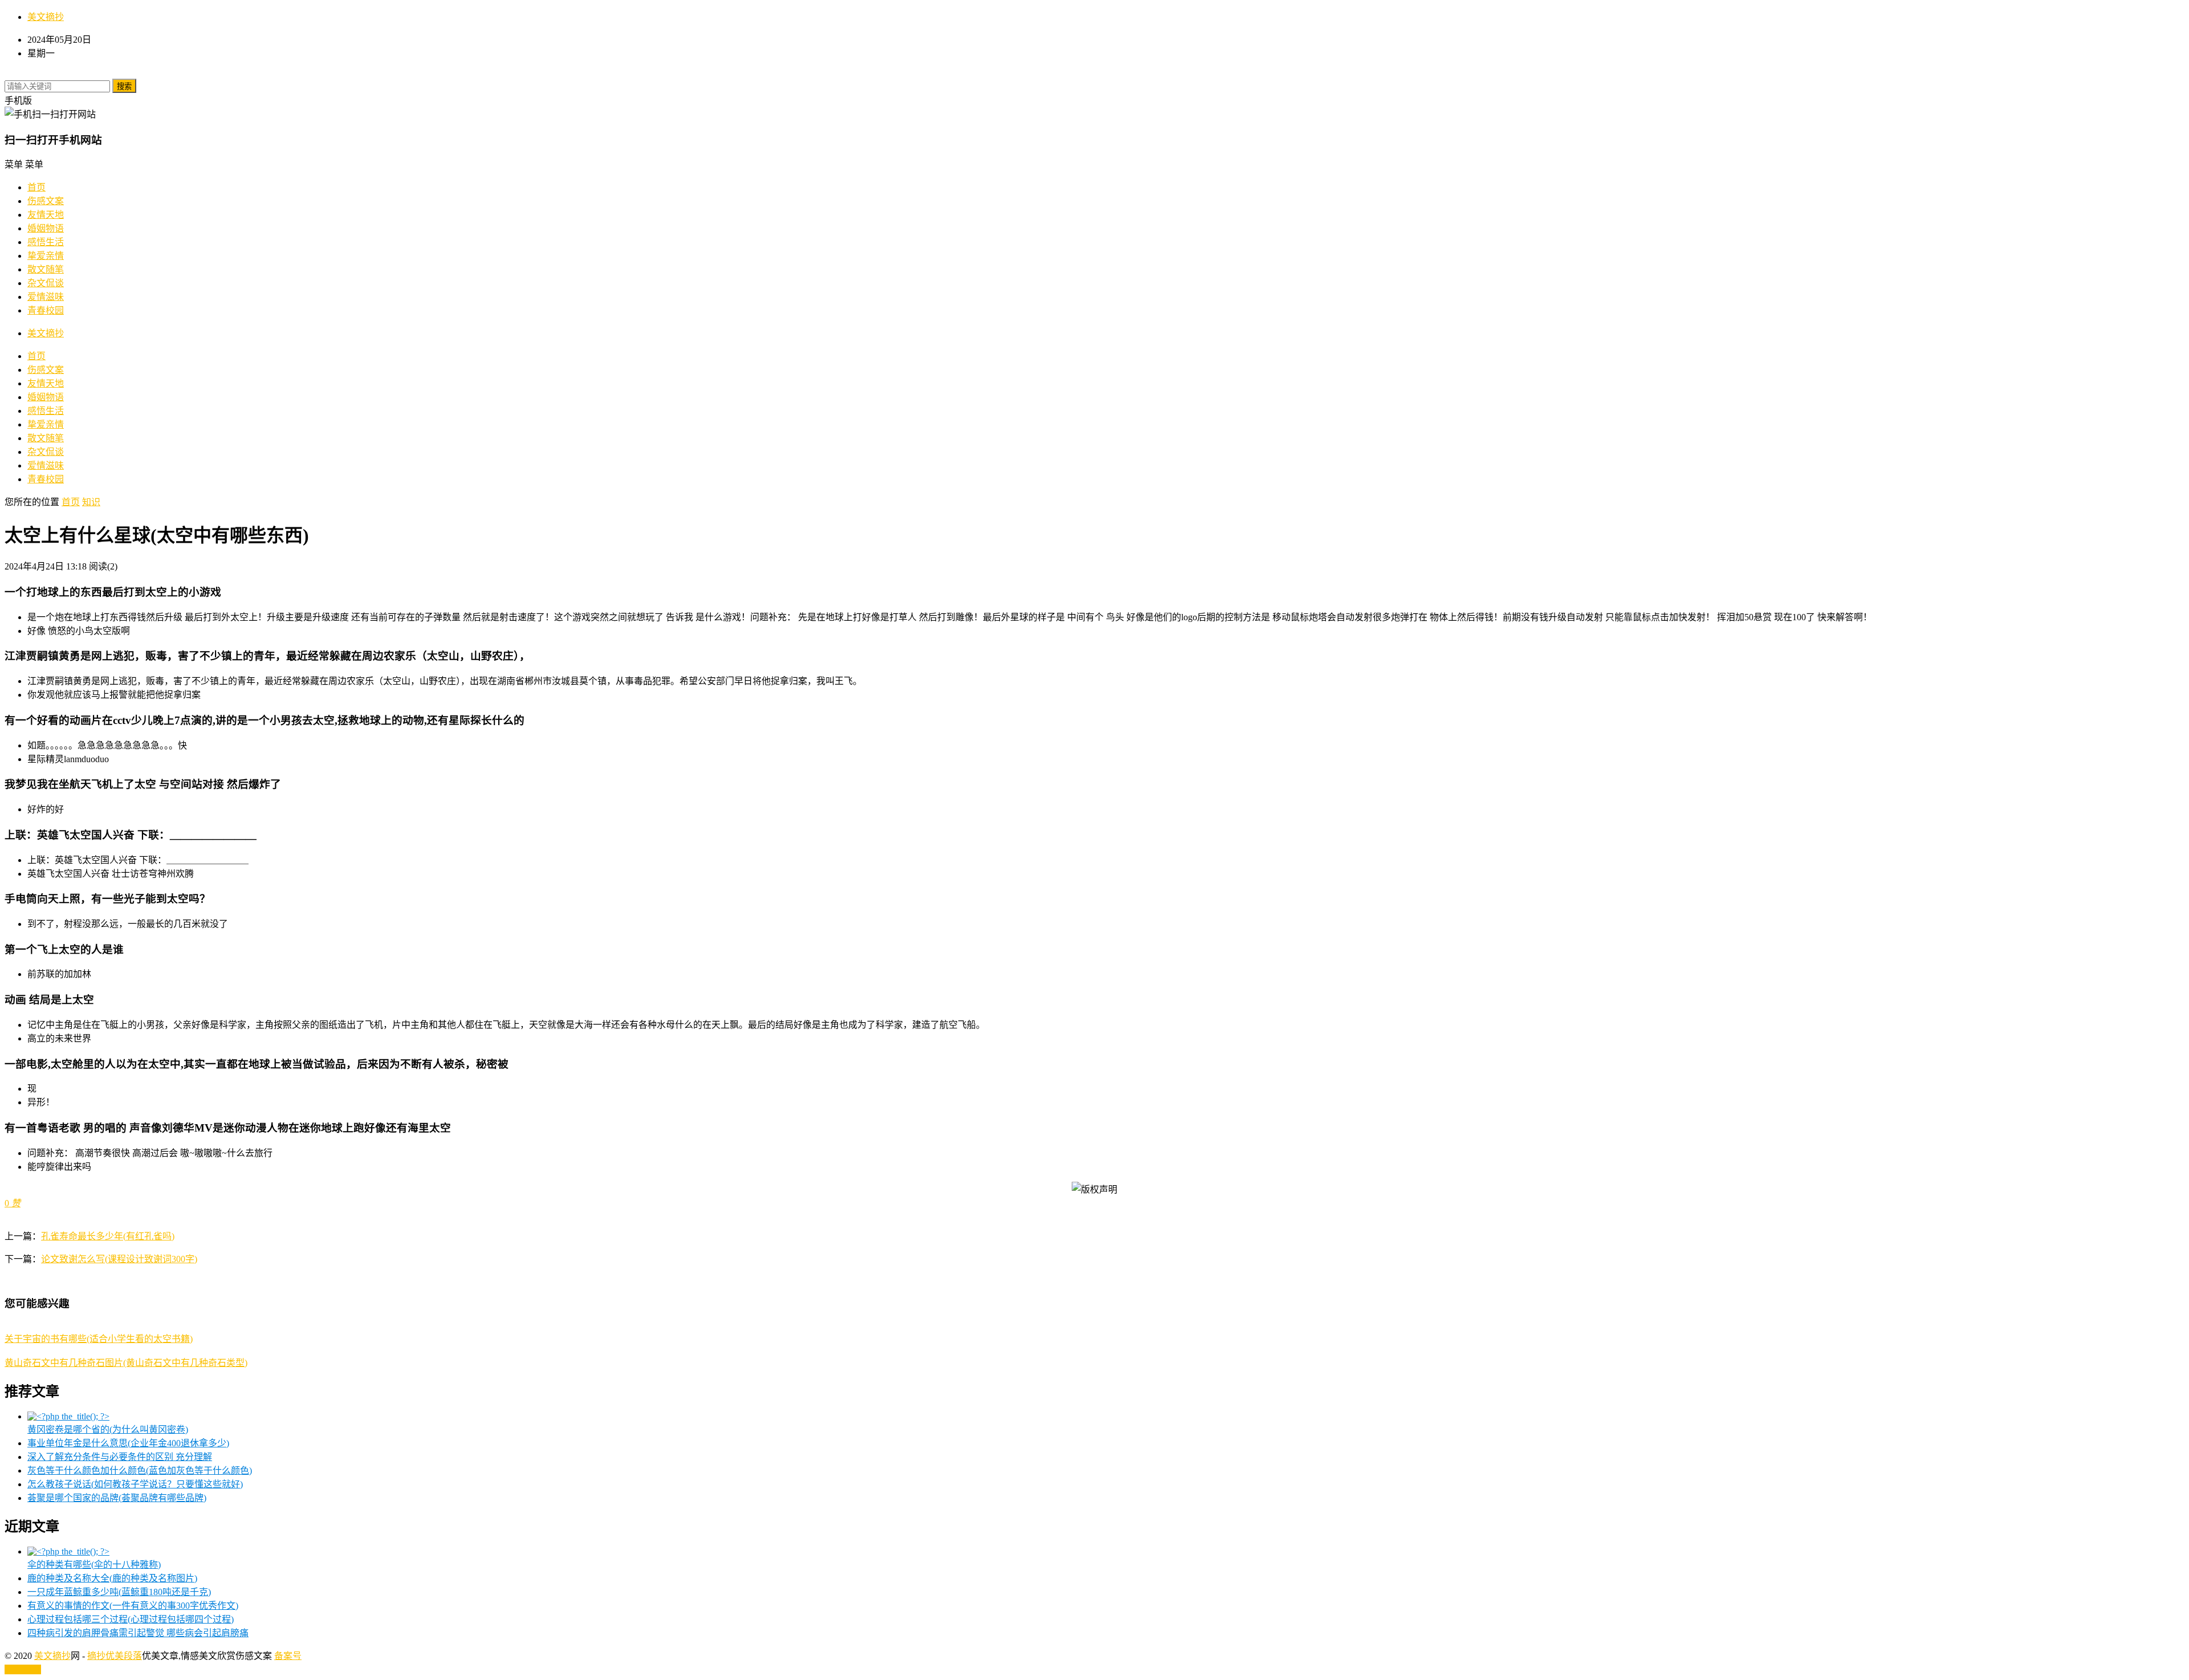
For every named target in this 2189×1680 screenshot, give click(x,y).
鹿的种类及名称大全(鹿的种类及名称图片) (112, 1578)
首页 (36, 187)
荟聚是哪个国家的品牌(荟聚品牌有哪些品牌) (117, 1498)
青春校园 (46, 310)
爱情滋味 (46, 297)
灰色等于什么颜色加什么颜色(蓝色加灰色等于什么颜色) (140, 1470)
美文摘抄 (46, 17)
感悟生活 (46, 242)
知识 (91, 502)
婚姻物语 (46, 228)
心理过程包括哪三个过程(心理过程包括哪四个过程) (131, 1619)
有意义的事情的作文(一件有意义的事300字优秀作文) (133, 1606)
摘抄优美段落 (115, 1656)
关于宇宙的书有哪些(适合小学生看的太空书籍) (99, 1339)
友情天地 (46, 215)
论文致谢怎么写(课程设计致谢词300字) (119, 1259)
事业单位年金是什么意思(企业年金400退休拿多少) (128, 1443)
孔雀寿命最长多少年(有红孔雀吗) (108, 1236)
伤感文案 (46, 201)
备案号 (288, 1656)
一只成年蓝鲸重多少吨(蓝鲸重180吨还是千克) (119, 1592)
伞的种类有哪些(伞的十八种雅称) (94, 1565)
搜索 (124, 86)
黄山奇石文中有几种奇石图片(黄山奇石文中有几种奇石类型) (126, 1363)
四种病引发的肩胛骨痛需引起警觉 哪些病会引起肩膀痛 (138, 1633)
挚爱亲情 (46, 256)
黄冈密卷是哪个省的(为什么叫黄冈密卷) (108, 1429)
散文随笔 (46, 269)
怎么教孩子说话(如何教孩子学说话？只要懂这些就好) (135, 1484)
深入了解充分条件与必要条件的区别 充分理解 (120, 1457)
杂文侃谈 (46, 283)
